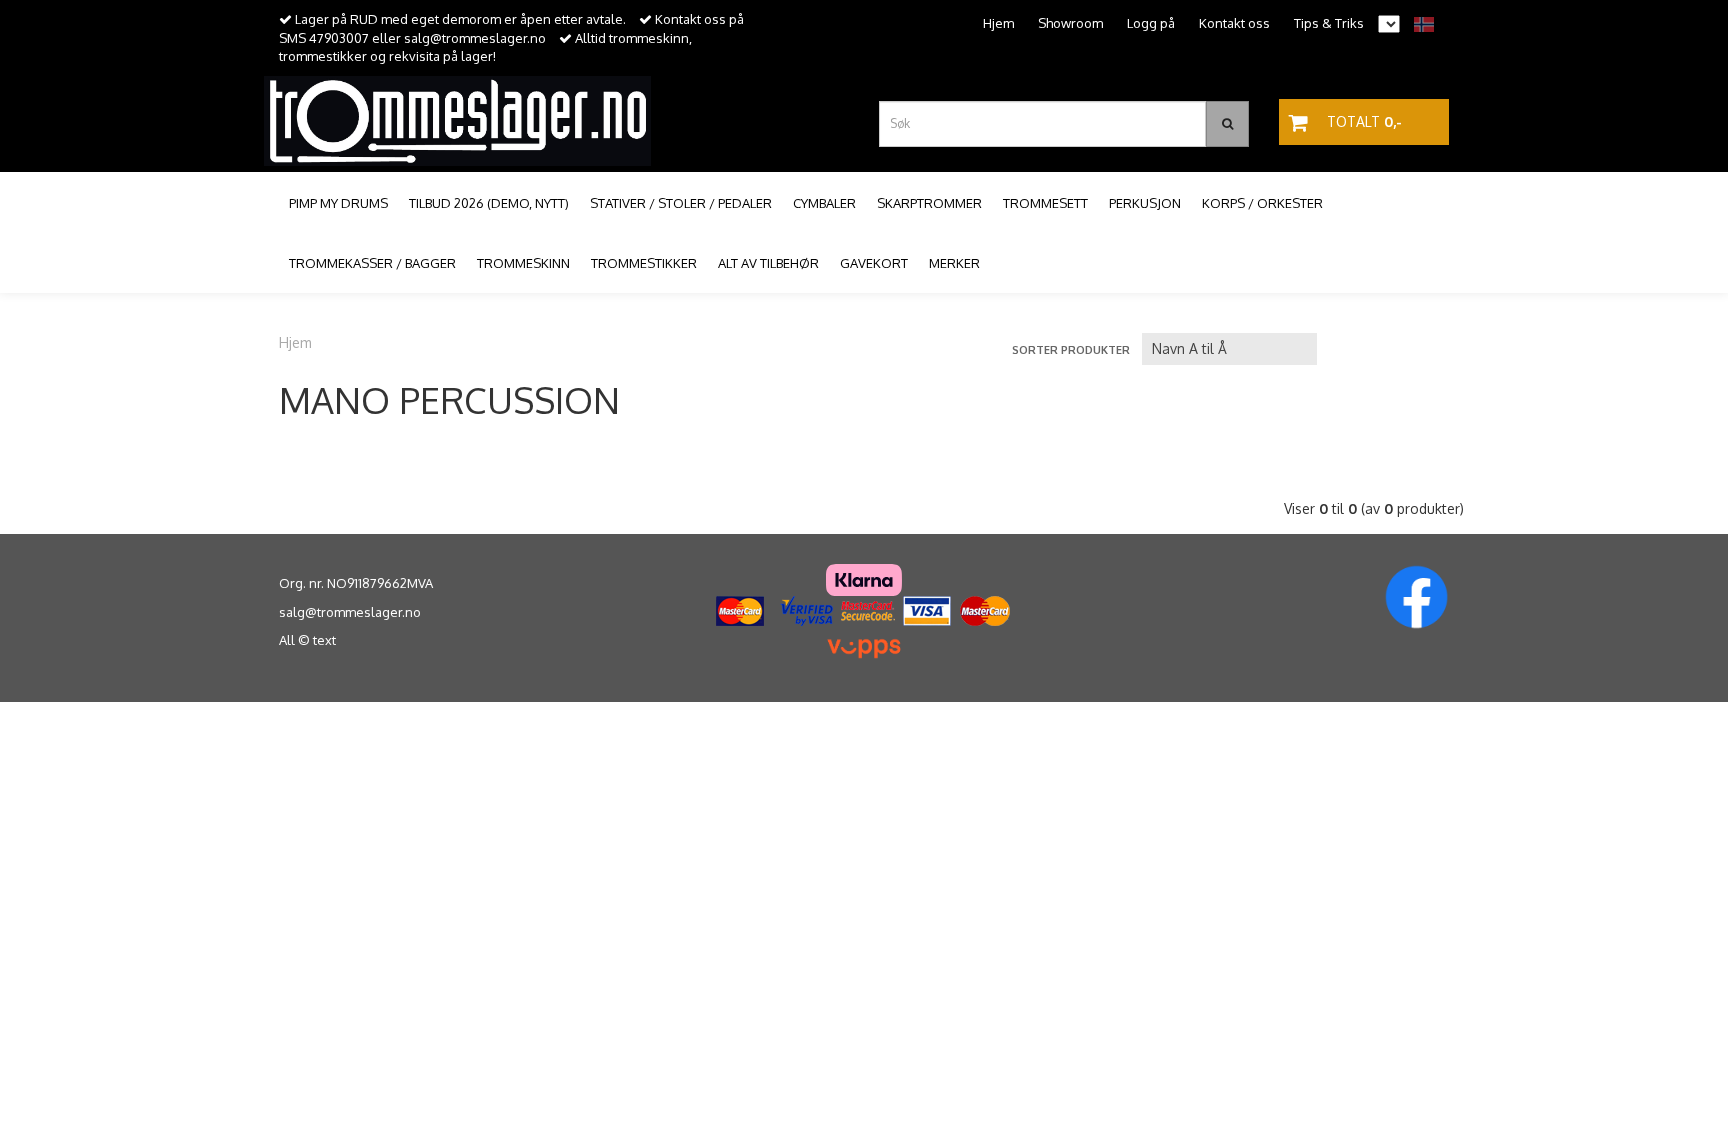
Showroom (1070, 23)
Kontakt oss (1234, 23)
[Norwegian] (1419, 23)
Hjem (998, 23)
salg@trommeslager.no (350, 612)
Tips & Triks (1329, 23)
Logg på (1151, 23)
